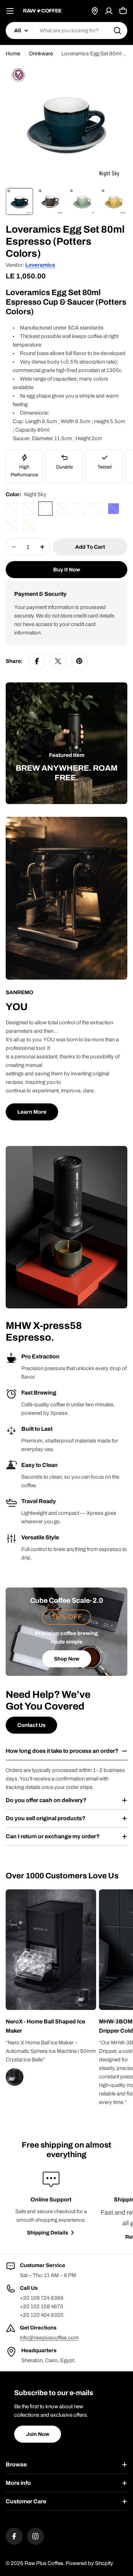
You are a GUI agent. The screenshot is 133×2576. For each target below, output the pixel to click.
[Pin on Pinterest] (79, 661)
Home (13, 54)
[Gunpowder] (62, 509)
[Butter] (96, 509)
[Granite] (28, 509)
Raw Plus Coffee (44, 2563)
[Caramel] (11, 526)
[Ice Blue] (113, 509)
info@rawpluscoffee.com (49, 2338)
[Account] (109, 11)
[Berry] (11, 509)
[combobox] (66, 31)
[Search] (117, 31)
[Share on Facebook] (37, 661)
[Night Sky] (45, 509)
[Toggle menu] (10, 11)
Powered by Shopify (89, 2563)
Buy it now (67, 570)
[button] (51, 2026)
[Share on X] (58, 661)
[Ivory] (28, 526)
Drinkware (41, 54)
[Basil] (79, 509)
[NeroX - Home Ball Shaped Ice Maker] (84, 1998)
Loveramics (40, 265)
